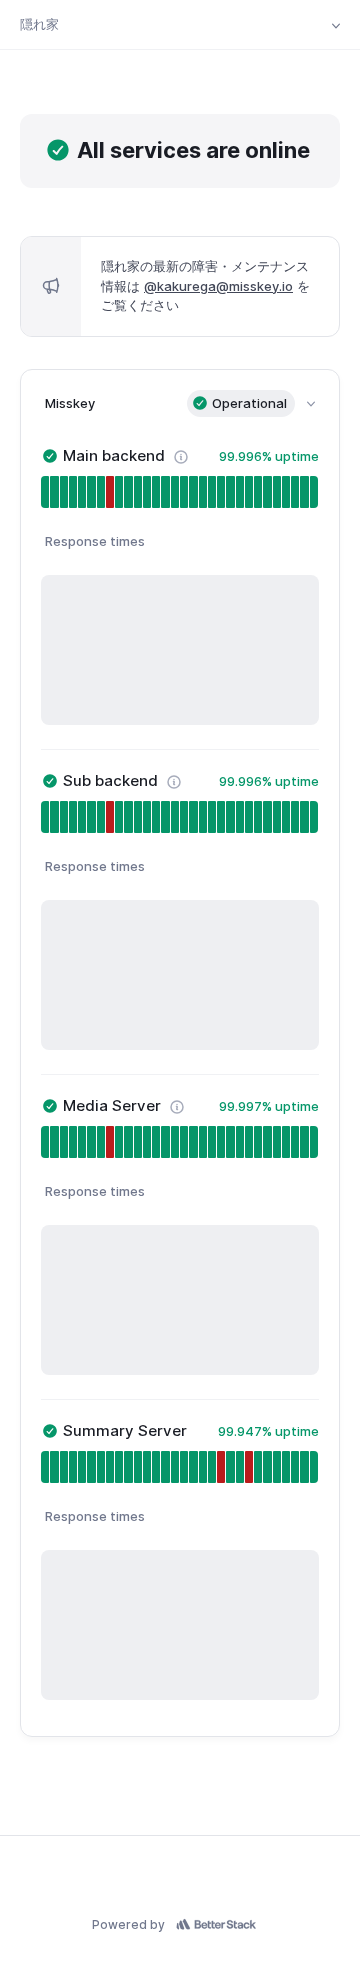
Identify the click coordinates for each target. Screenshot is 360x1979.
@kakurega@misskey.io (218, 286)
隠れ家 (39, 24)
